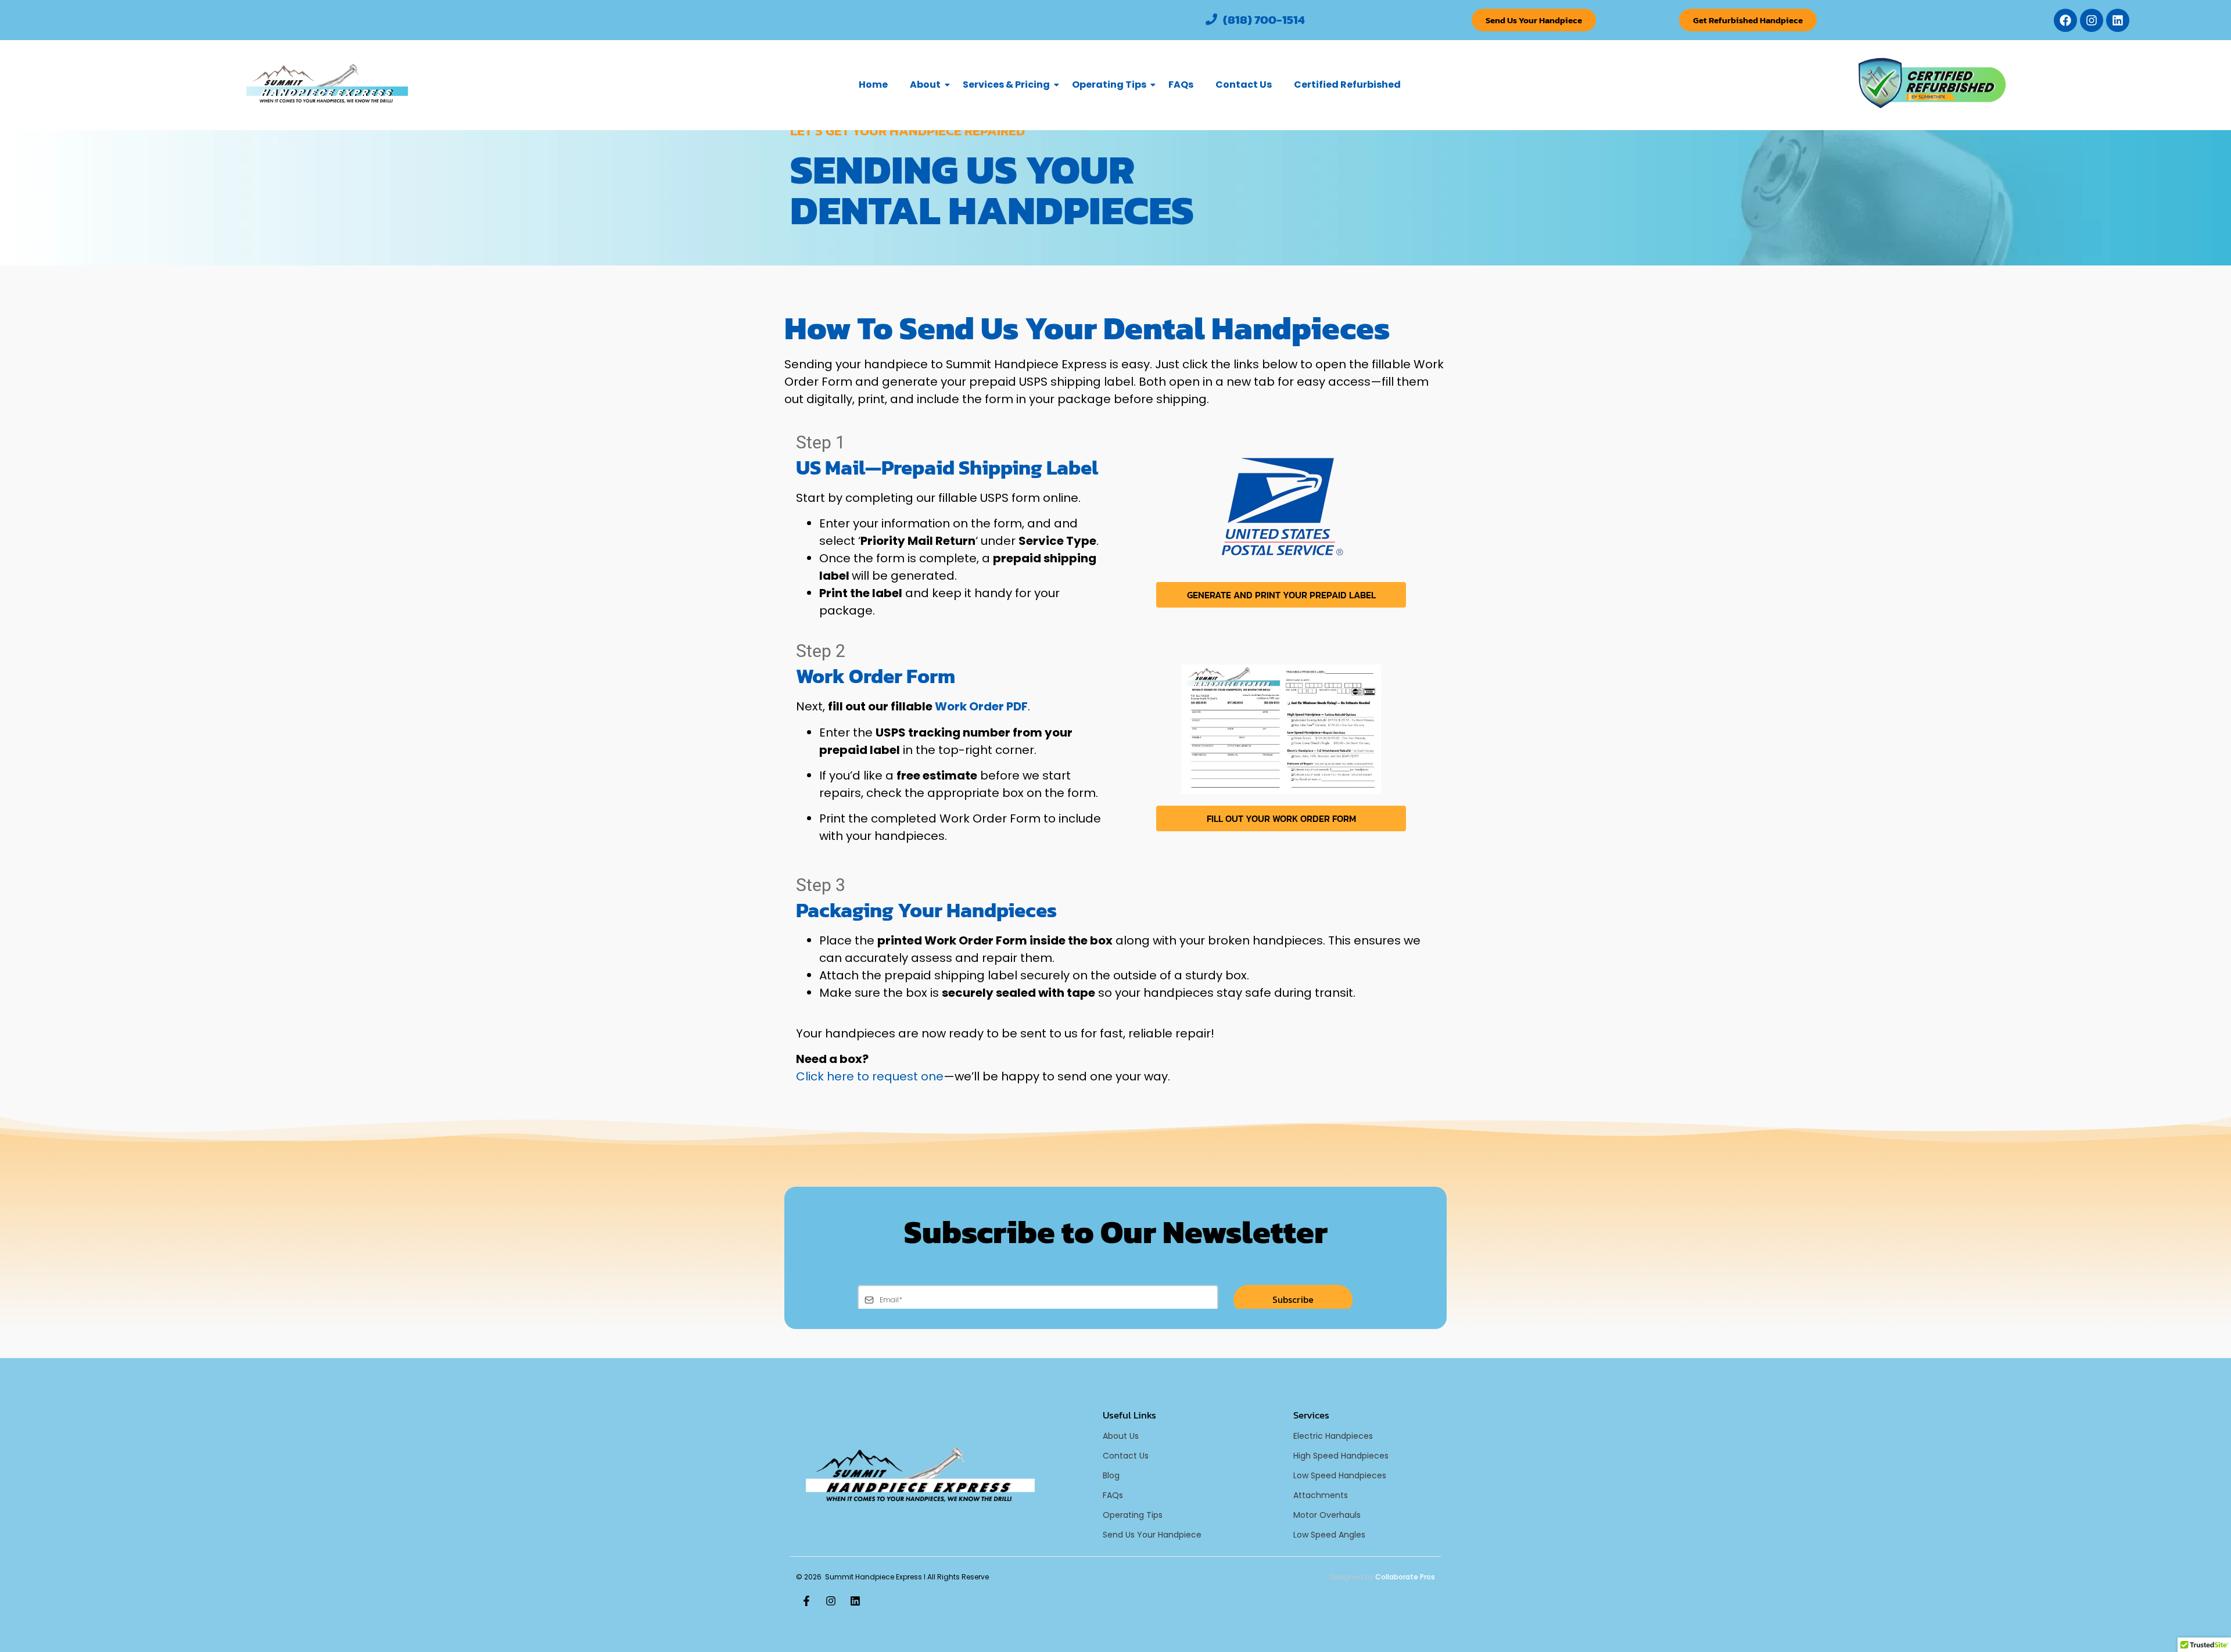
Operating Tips (1109, 85)
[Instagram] (2092, 20)
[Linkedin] (2118, 20)
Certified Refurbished (1347, 85)
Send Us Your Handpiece (1152, 1535)
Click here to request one (870, 1076)
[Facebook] (2065, 20)
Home (873, 85)
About (925, 85)
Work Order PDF (981, 706)
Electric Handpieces (1333, 1436)
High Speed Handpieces (1341, 1456)
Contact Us (1244, 85)
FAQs (1181, 85)
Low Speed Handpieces (1340, 1475)
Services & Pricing (1006, 85)
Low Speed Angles (1329, 1535)
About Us (1121, 1436)
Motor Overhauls (1327, 1515)
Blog (1111, 1475)
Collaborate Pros (1405, 1577)
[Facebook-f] (806, 1601)
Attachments (1321, 1495)
